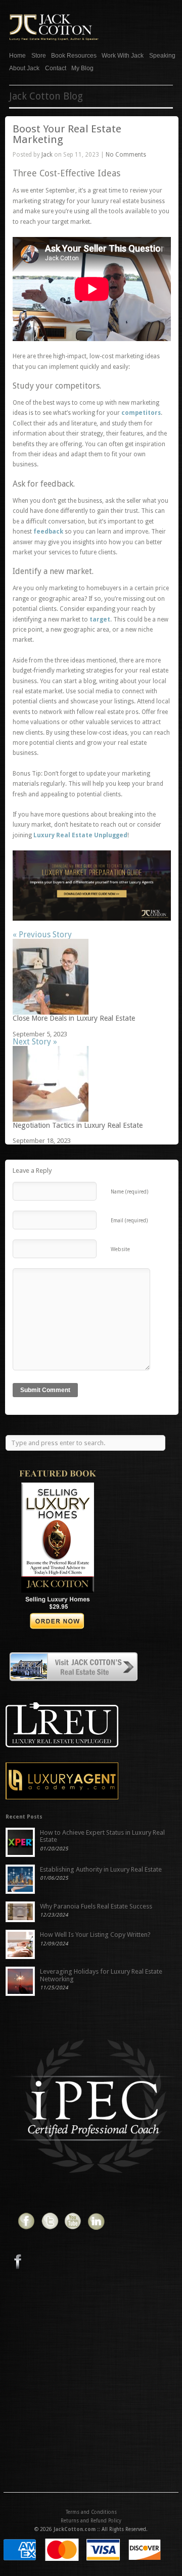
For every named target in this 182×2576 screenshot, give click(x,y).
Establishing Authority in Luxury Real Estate (101, 1869)
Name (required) (129, 1192)
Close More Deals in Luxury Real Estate (74, 1018)
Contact (56, 68)
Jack (47, 155)
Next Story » (35, 1042)
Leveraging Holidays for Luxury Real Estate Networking (101, 1975)
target (100, 619)
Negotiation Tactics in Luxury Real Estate (78, 1125)
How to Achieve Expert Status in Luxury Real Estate (102, 1836)
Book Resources (74, 56)
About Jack (24, 67)
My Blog (82, 68)
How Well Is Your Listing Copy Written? (95, 1935)
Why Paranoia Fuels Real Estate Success (96, 1906)
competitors (141, 413)
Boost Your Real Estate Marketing (67, 134)
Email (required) (129, 1221)
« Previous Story (42, 935)
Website (120, 1249)
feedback (48, 532)
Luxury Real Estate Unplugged (80, 835)
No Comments (126, 155)
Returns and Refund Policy (91, 2521)
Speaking (162, 56)
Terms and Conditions (91, 2512)
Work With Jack (123, 56)
